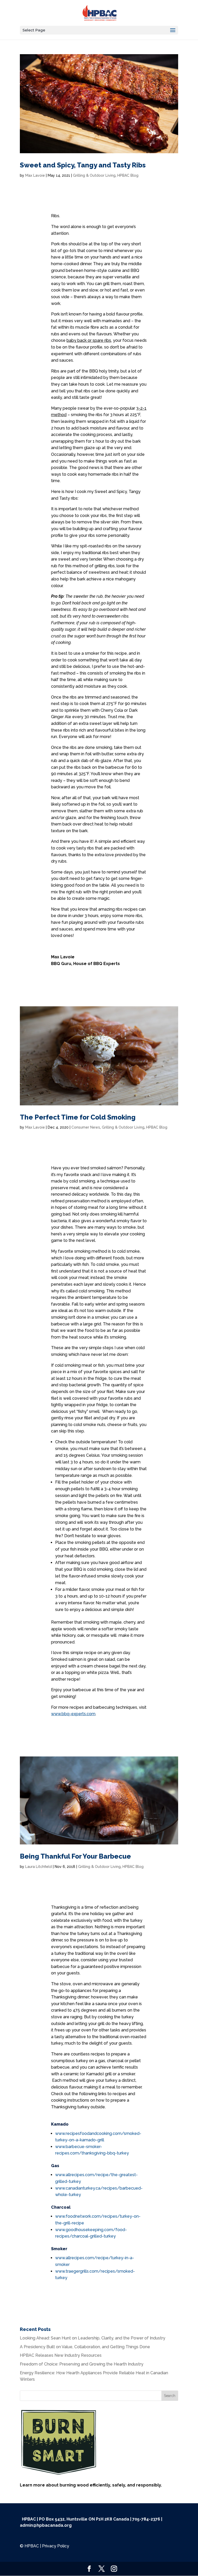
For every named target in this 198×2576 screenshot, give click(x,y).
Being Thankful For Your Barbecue (75, 1856)
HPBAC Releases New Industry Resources (61, 2355)
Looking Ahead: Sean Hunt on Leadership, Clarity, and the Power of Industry (93, 2338)
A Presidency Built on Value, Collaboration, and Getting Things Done (85, 2347)
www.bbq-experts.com (73, 1714)
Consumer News (86, 1127)
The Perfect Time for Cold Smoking (78, 1117)
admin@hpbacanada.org (46, 2525)
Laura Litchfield (39, 1867)
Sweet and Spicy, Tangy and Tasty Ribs (83, 165)
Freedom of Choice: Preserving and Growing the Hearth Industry (82, 2364)
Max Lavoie (35, 175)
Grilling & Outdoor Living (94, 175)
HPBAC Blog (128, 175)
